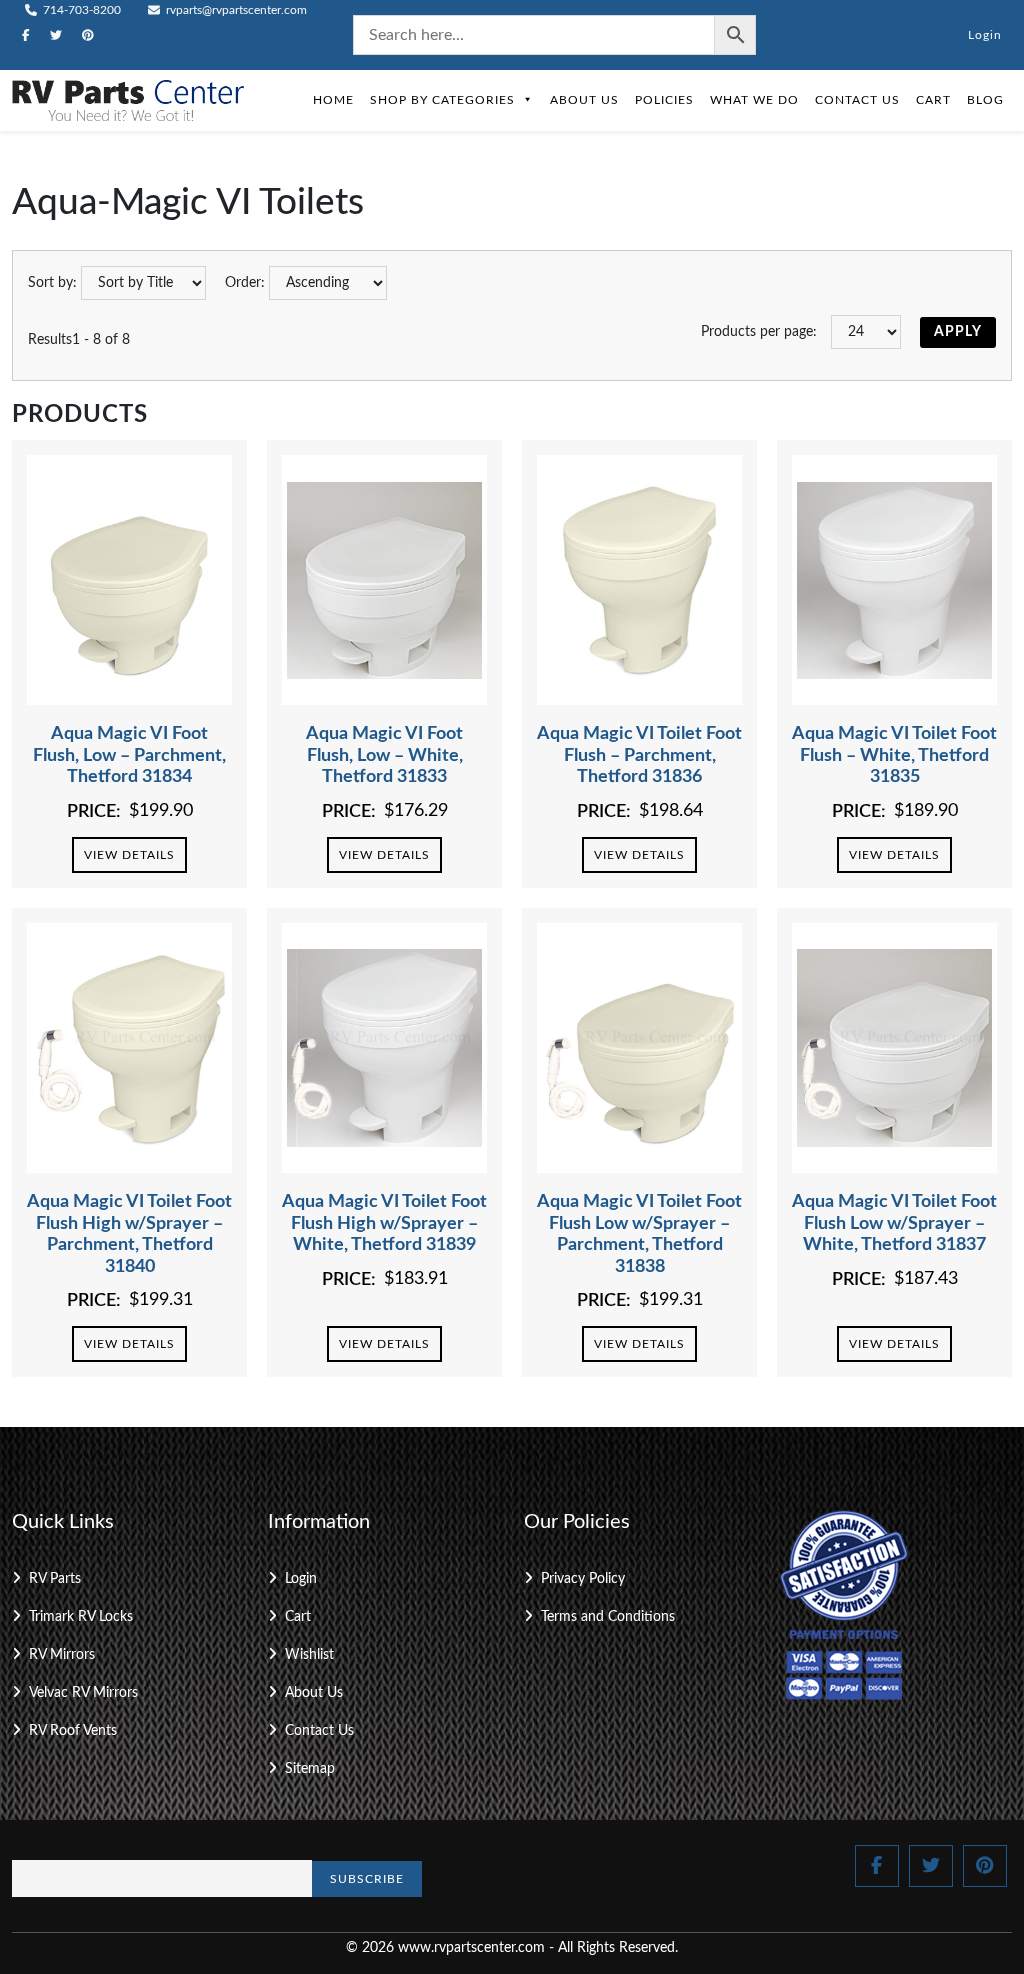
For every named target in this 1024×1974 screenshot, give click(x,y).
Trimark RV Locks (81, 1617)
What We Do (754, 100)
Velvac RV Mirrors (83, 1693)
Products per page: (759, 332)
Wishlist (309, 1655)
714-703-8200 (80, 10)
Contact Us (857, 100)
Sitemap (310, 1769)
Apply (958, 332)
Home (333, 100)
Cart (933, 100)
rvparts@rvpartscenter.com (235, 10)
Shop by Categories (442, 100)
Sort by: (52, 283)
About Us (584, 100)
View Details (129, 855)
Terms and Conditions (608, 1617)
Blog (985, 100)
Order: (245, 283)
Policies (664, 100)
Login (985, 35)
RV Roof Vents (73, 1731)
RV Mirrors (62, 1655)
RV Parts (55, 1579)
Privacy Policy (583, 1579)
